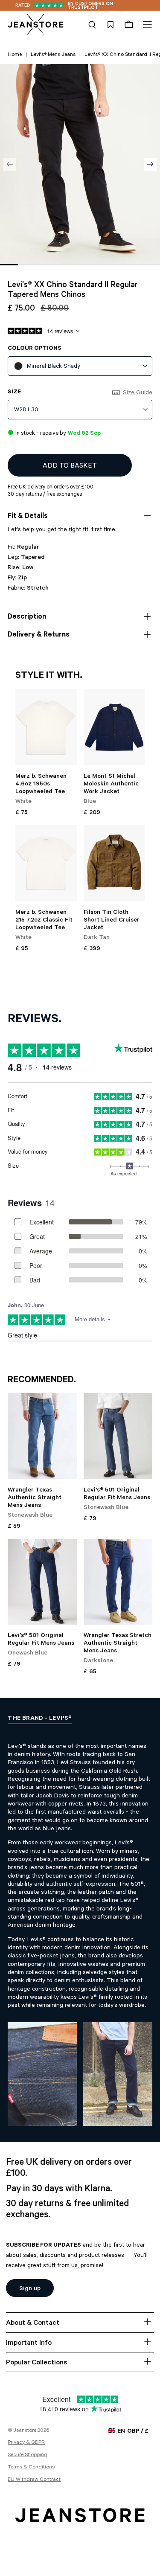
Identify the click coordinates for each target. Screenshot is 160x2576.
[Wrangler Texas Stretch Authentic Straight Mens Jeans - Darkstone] (118, 1582)
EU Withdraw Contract (34, 2480)
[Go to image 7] (116, 265)
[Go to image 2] (27, 265)
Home (15, 55)
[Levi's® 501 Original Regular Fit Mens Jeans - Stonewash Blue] (118, 1436)
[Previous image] (10, 164)
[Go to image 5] (80, 265)
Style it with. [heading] (49, 676)
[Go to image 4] (62, 265)
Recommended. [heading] (42, 1381)
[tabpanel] (80, 1927)
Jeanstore (25, 2431)
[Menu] (146, 25)
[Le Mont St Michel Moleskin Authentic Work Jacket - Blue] (114, 727)
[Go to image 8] (134, 265)
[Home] (35, 25)
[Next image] (150, 164)
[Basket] (129, 25)
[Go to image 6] (98, 265)
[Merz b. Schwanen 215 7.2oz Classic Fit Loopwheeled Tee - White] (46, 863)
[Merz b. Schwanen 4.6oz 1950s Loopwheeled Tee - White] (46, 727)
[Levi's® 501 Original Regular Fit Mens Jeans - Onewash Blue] (42, 1582)
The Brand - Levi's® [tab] (40, 1719)
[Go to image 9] (151, 265)
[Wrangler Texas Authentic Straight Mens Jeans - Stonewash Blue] (42, 1436)
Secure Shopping (28, 2455)
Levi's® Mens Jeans (53, 55)
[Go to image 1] (9, 265)
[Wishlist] (111, 25)
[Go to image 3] (44, 265)
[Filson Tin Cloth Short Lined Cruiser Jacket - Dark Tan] (114, 863)
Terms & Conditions (31, 2468)
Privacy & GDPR (26, 2443)
